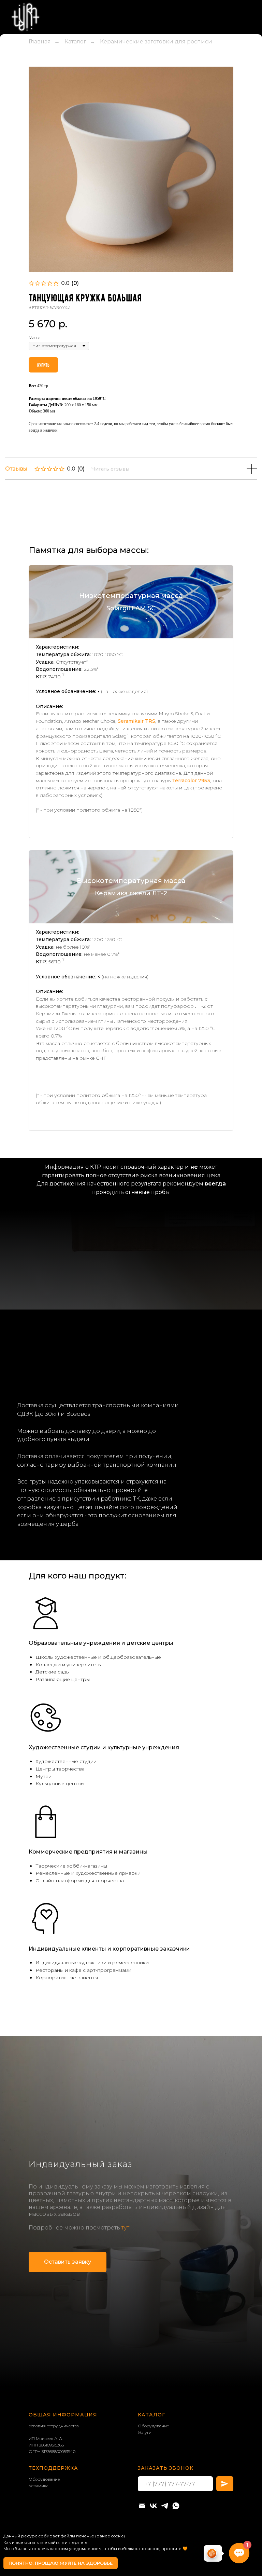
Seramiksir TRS (136, 793)
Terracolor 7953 (191, 852)
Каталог (75, 113)
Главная (40, 113)
